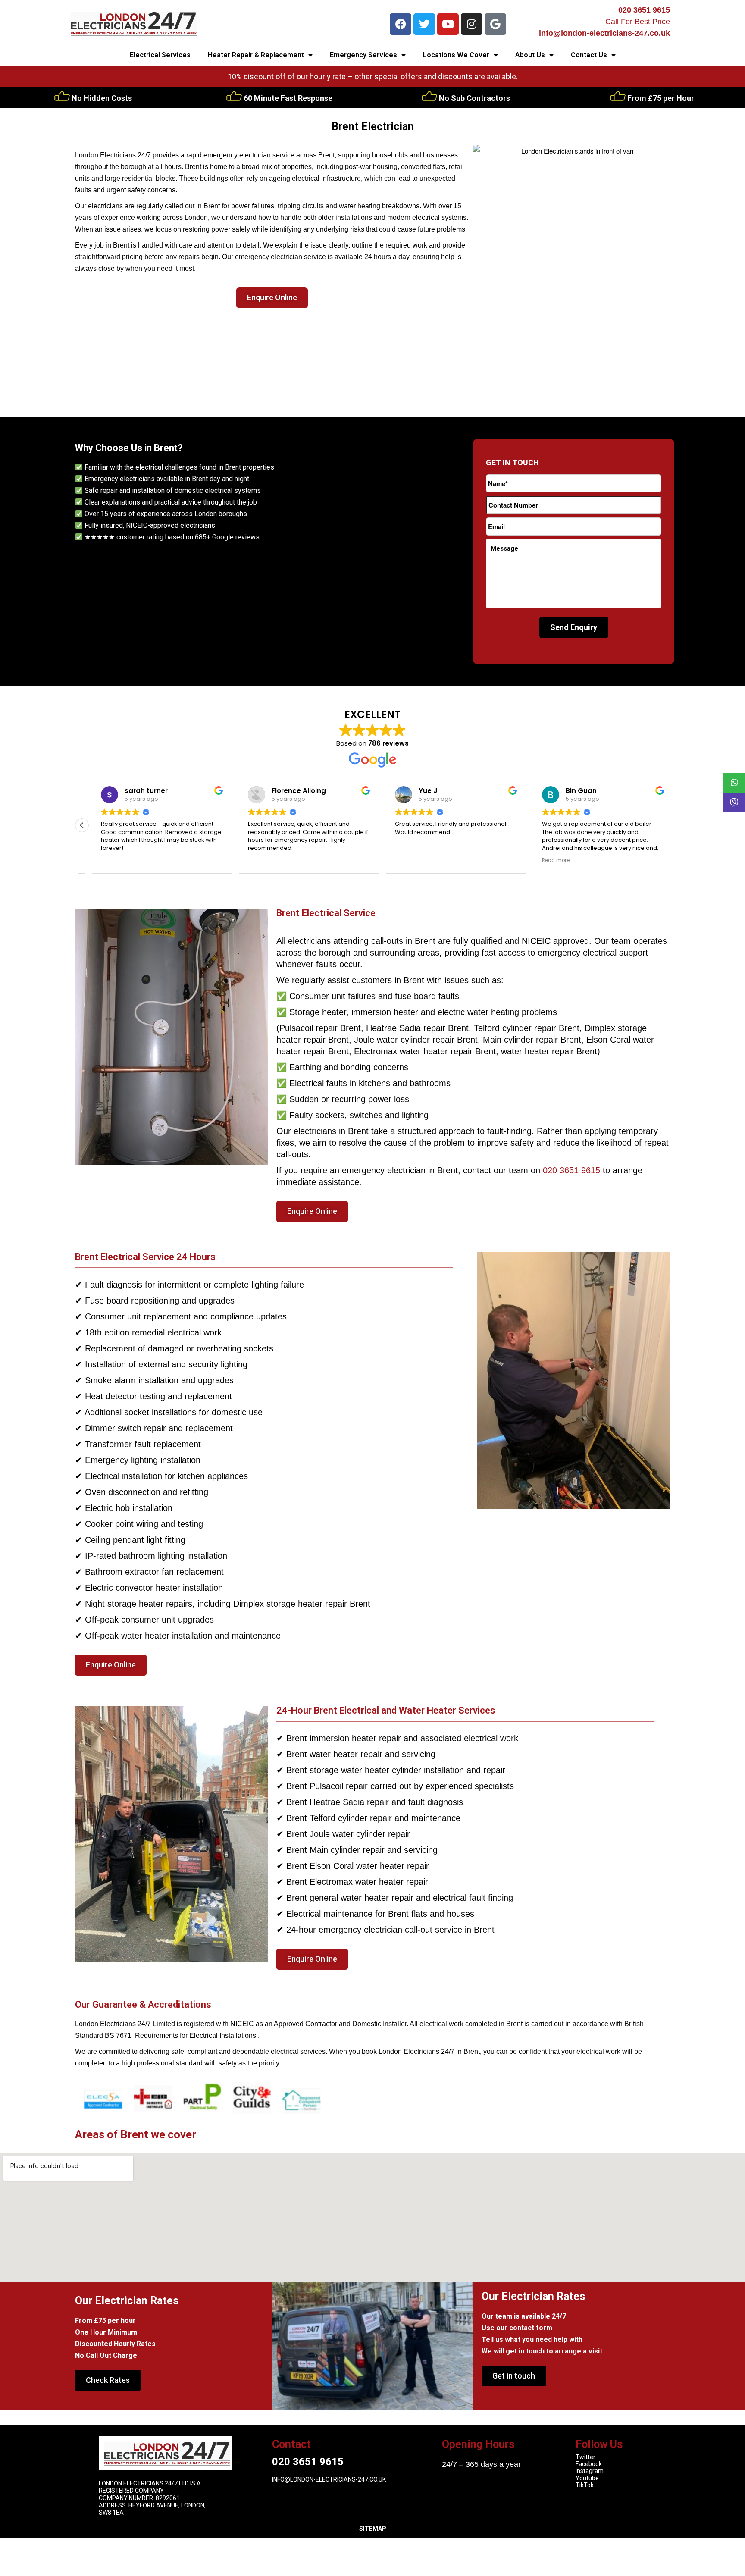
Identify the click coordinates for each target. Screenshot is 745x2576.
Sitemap (373, 2529)
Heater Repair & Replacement (256, 55)
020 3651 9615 (644, 10)
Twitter (585, 2457)
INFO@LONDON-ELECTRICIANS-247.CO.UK (329, 2479)
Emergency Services (363, 55)
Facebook (589, 2464)
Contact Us (589, 55)
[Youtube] (448, 24)
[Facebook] (401, 24)
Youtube (587, 2478)
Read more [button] (546, 860)
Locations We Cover (456, 55)
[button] (82, 825)
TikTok (585, 2485)
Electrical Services (160, 55)
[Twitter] (424, 24)
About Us (530, 55)
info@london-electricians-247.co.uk (604, 33)
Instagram (590, 2471)
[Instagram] (472, 24)
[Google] (495, 24)
